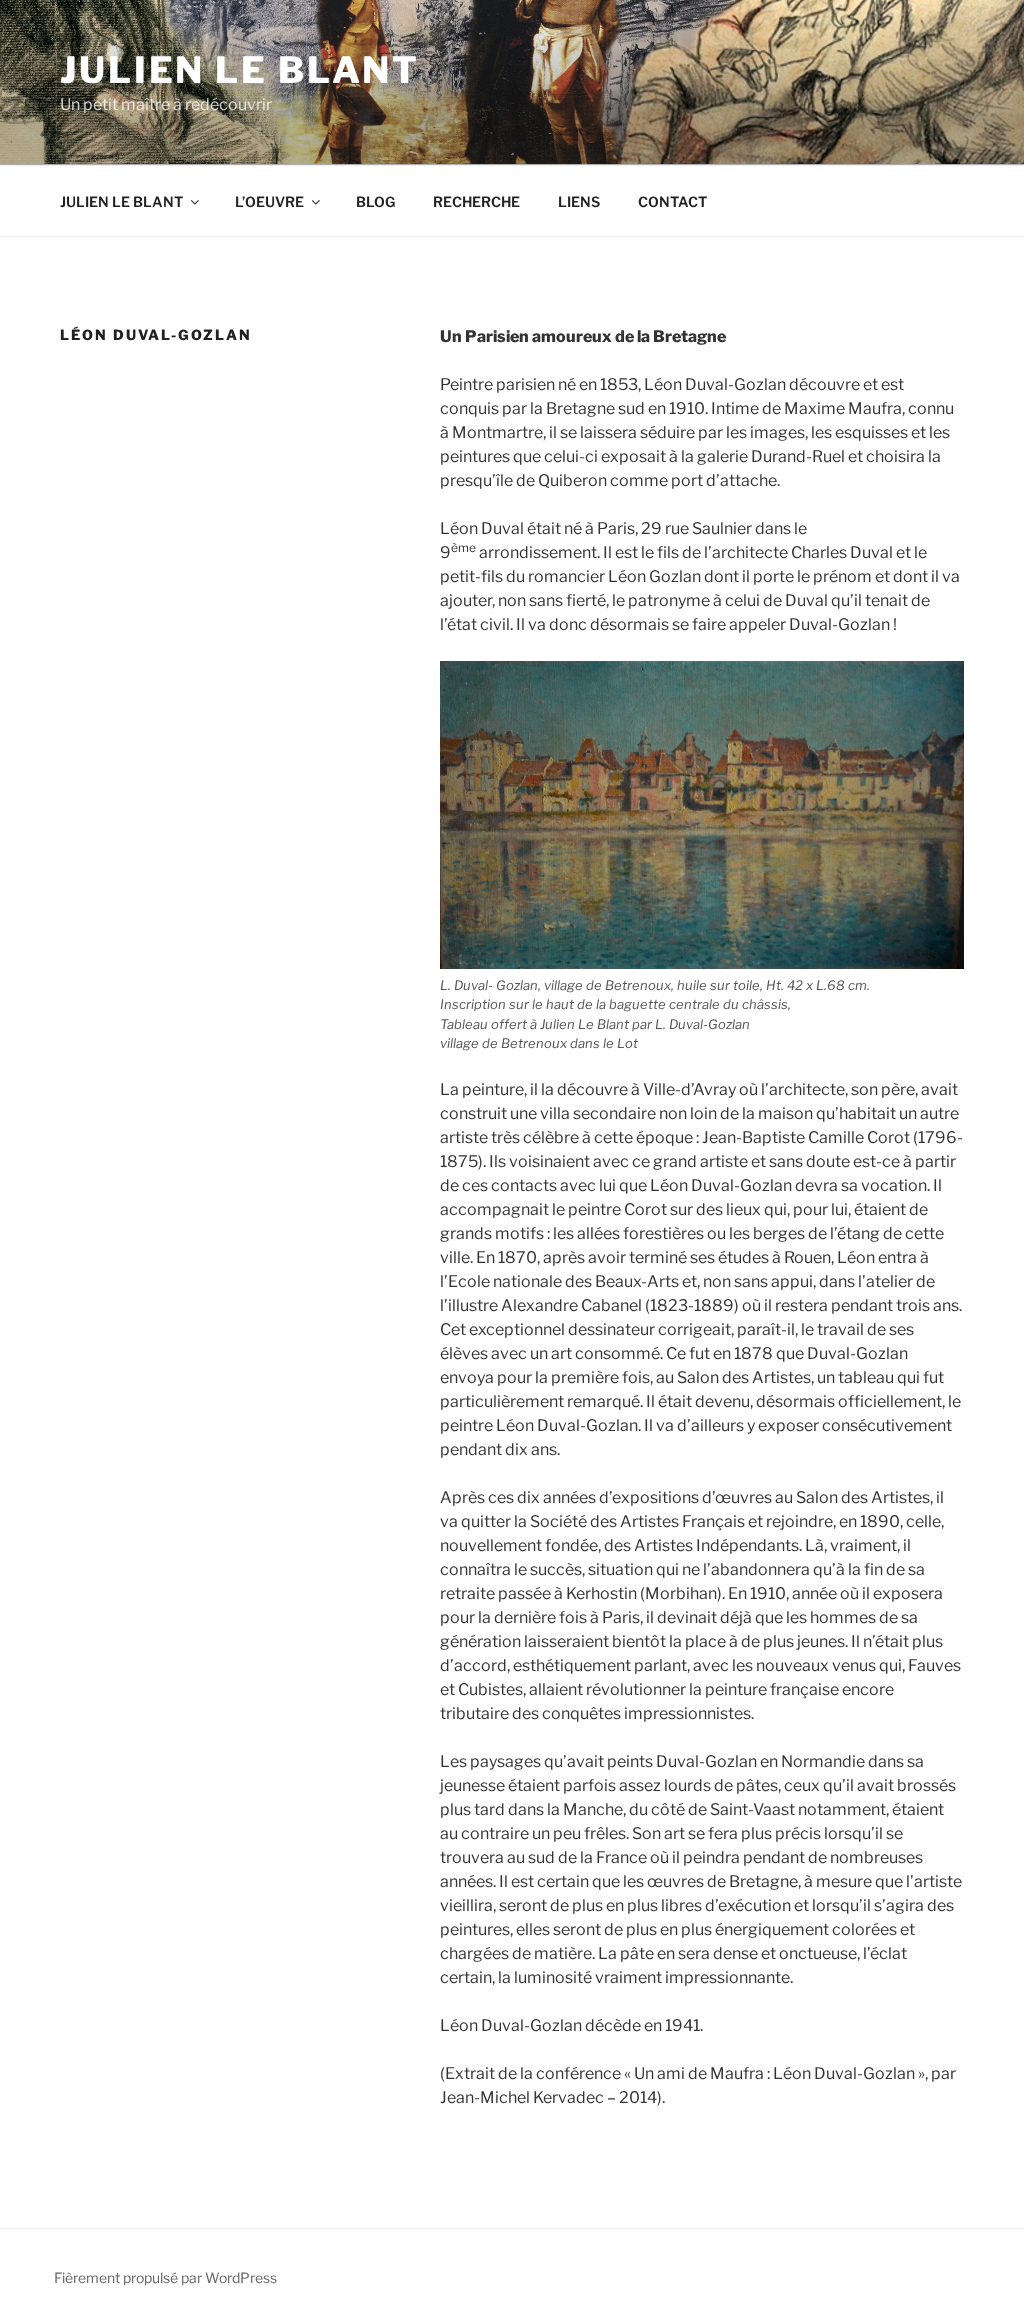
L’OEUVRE (269, 201)
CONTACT (672, 201)
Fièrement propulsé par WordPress (165, 2277)
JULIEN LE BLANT (121, 201)
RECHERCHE (476, 201)
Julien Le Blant (240, 70)
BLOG (375, 201)
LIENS (579, 201)
